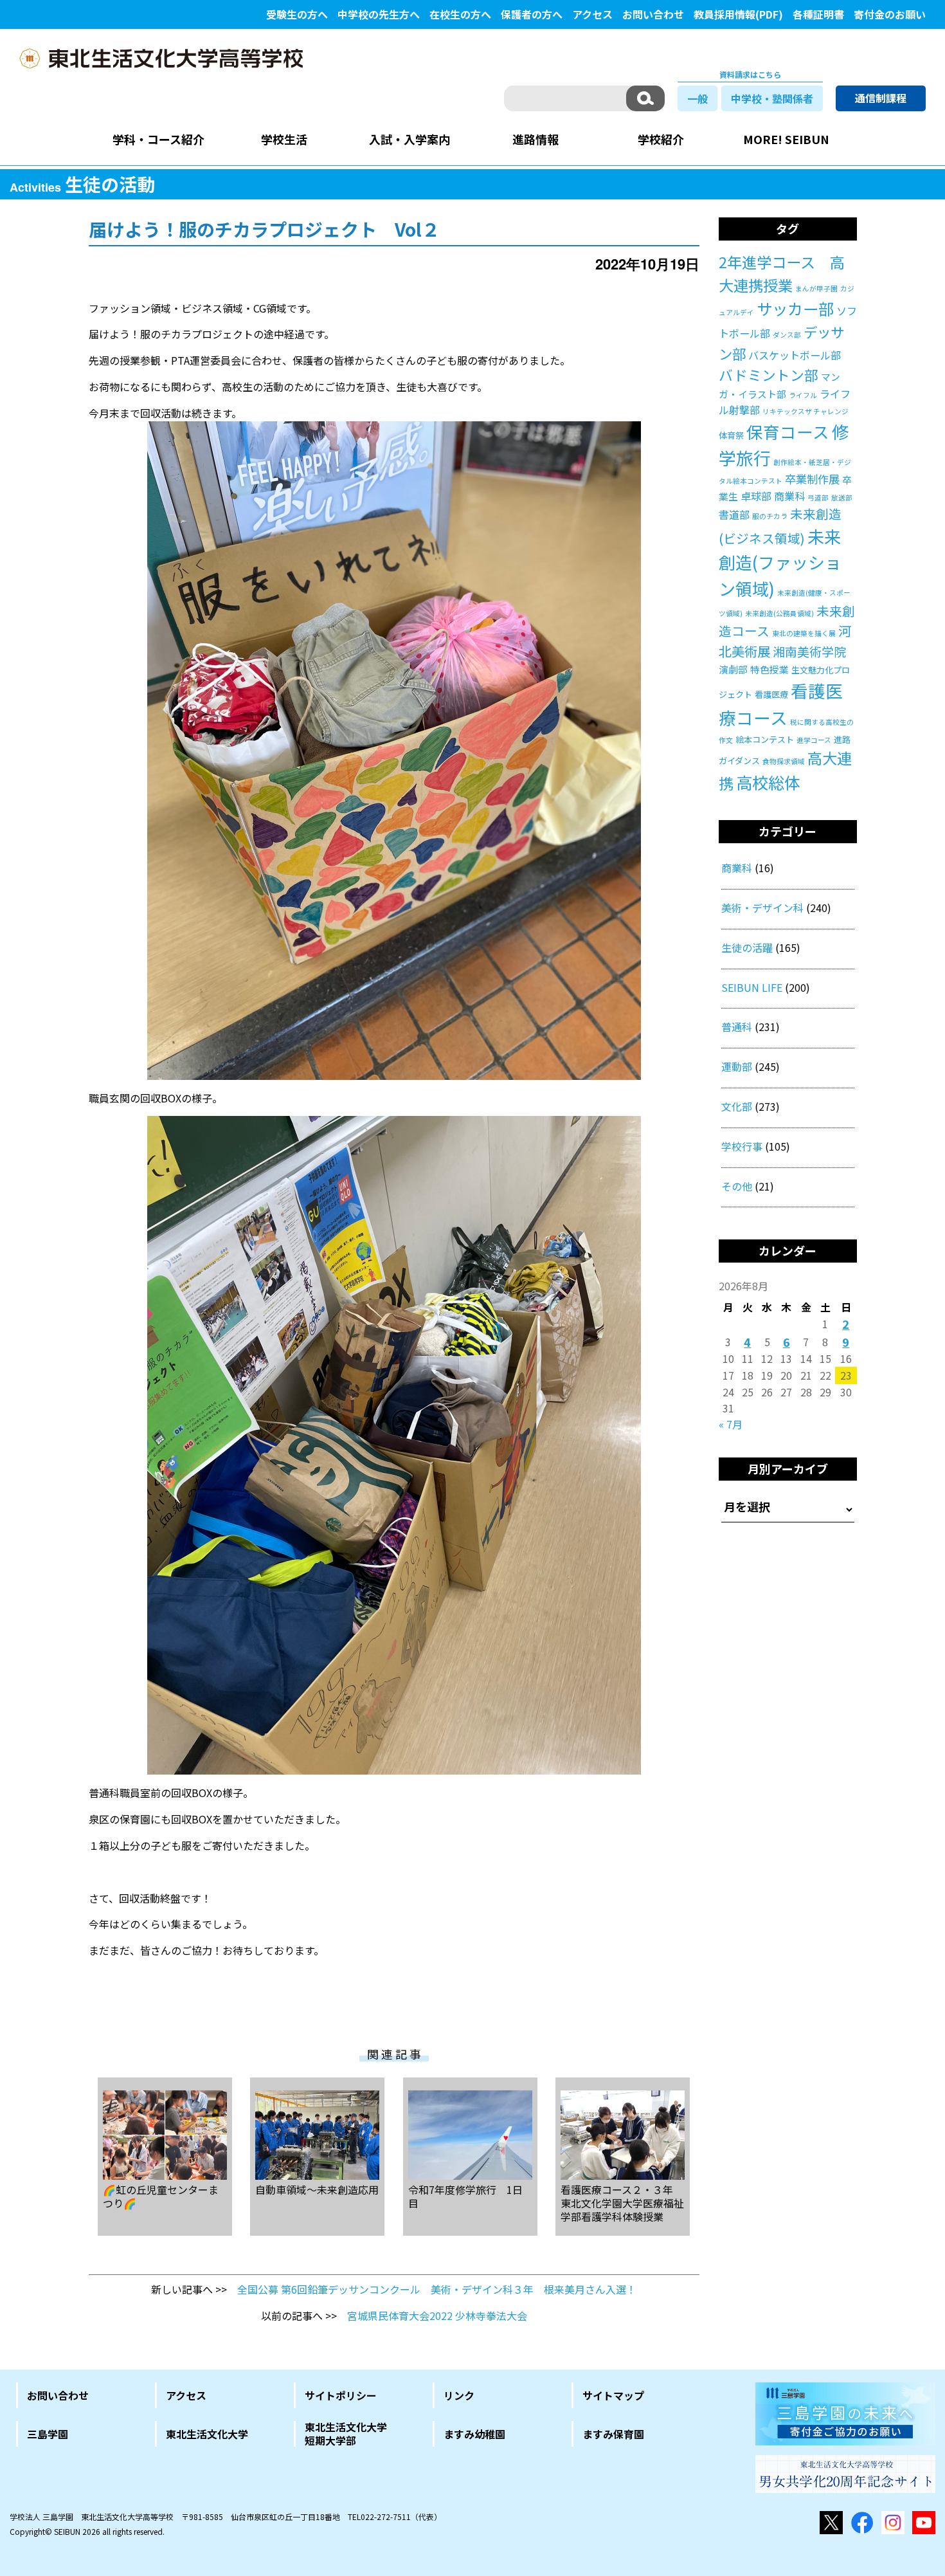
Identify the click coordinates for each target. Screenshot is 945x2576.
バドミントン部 (769, 375)
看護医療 (771, 694)
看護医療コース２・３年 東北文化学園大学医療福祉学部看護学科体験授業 (622, 2202)
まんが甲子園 (816, 288)
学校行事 (742, 1146)
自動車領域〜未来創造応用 (317, 2189)
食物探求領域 (784, 761)
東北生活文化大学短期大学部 (346, 2434)
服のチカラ (770, 516)
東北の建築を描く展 (804, 633)
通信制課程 (881, 98)
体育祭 (731, 435)
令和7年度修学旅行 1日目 (465, 2196)
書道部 (734, 515)
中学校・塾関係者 (772, 98)
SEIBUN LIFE (752, 987)
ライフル (803, 395)
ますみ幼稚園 (474, 2434)
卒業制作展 (812, 479)
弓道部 (818, 498)
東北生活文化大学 (207, 2434)
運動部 (737, 1066)
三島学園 (48, 2434)
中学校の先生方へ (379, 14)
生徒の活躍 (747, 947)
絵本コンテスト (765, 739)
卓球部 (756, 496)
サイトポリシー (341, 2395)
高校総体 (768, 782)
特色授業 (770, 669)
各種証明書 (818, 14)
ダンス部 (787, 335)
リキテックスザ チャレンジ (806, 411)
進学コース (814, 740)
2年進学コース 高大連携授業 (782, 273)
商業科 (789, 496)
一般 (697, 98)
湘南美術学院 (809, 651)
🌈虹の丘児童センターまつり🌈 (161, 2196)
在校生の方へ (460, 14)
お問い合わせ (653, 14)
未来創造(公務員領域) (779, 613)
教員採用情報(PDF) (738, 14)
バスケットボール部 (795, 355)
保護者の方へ (532, 14)
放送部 (842, 498)
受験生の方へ (297, 14)
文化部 (737, 1106)
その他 (737, 1186)
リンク (459, 2395)
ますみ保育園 (613, 2434)
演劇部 (733, 669)
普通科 (737, 1027)
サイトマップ (613, 2395)
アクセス (592, 14)
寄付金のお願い (890, 14)
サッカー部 (795, 308)
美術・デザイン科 (762, 908)
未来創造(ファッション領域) (780, 562)
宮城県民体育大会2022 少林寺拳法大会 (437, 2316)
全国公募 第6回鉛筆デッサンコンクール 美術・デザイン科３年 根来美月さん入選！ (437, 2289)
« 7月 (731, 1424)
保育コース (788, 431)
